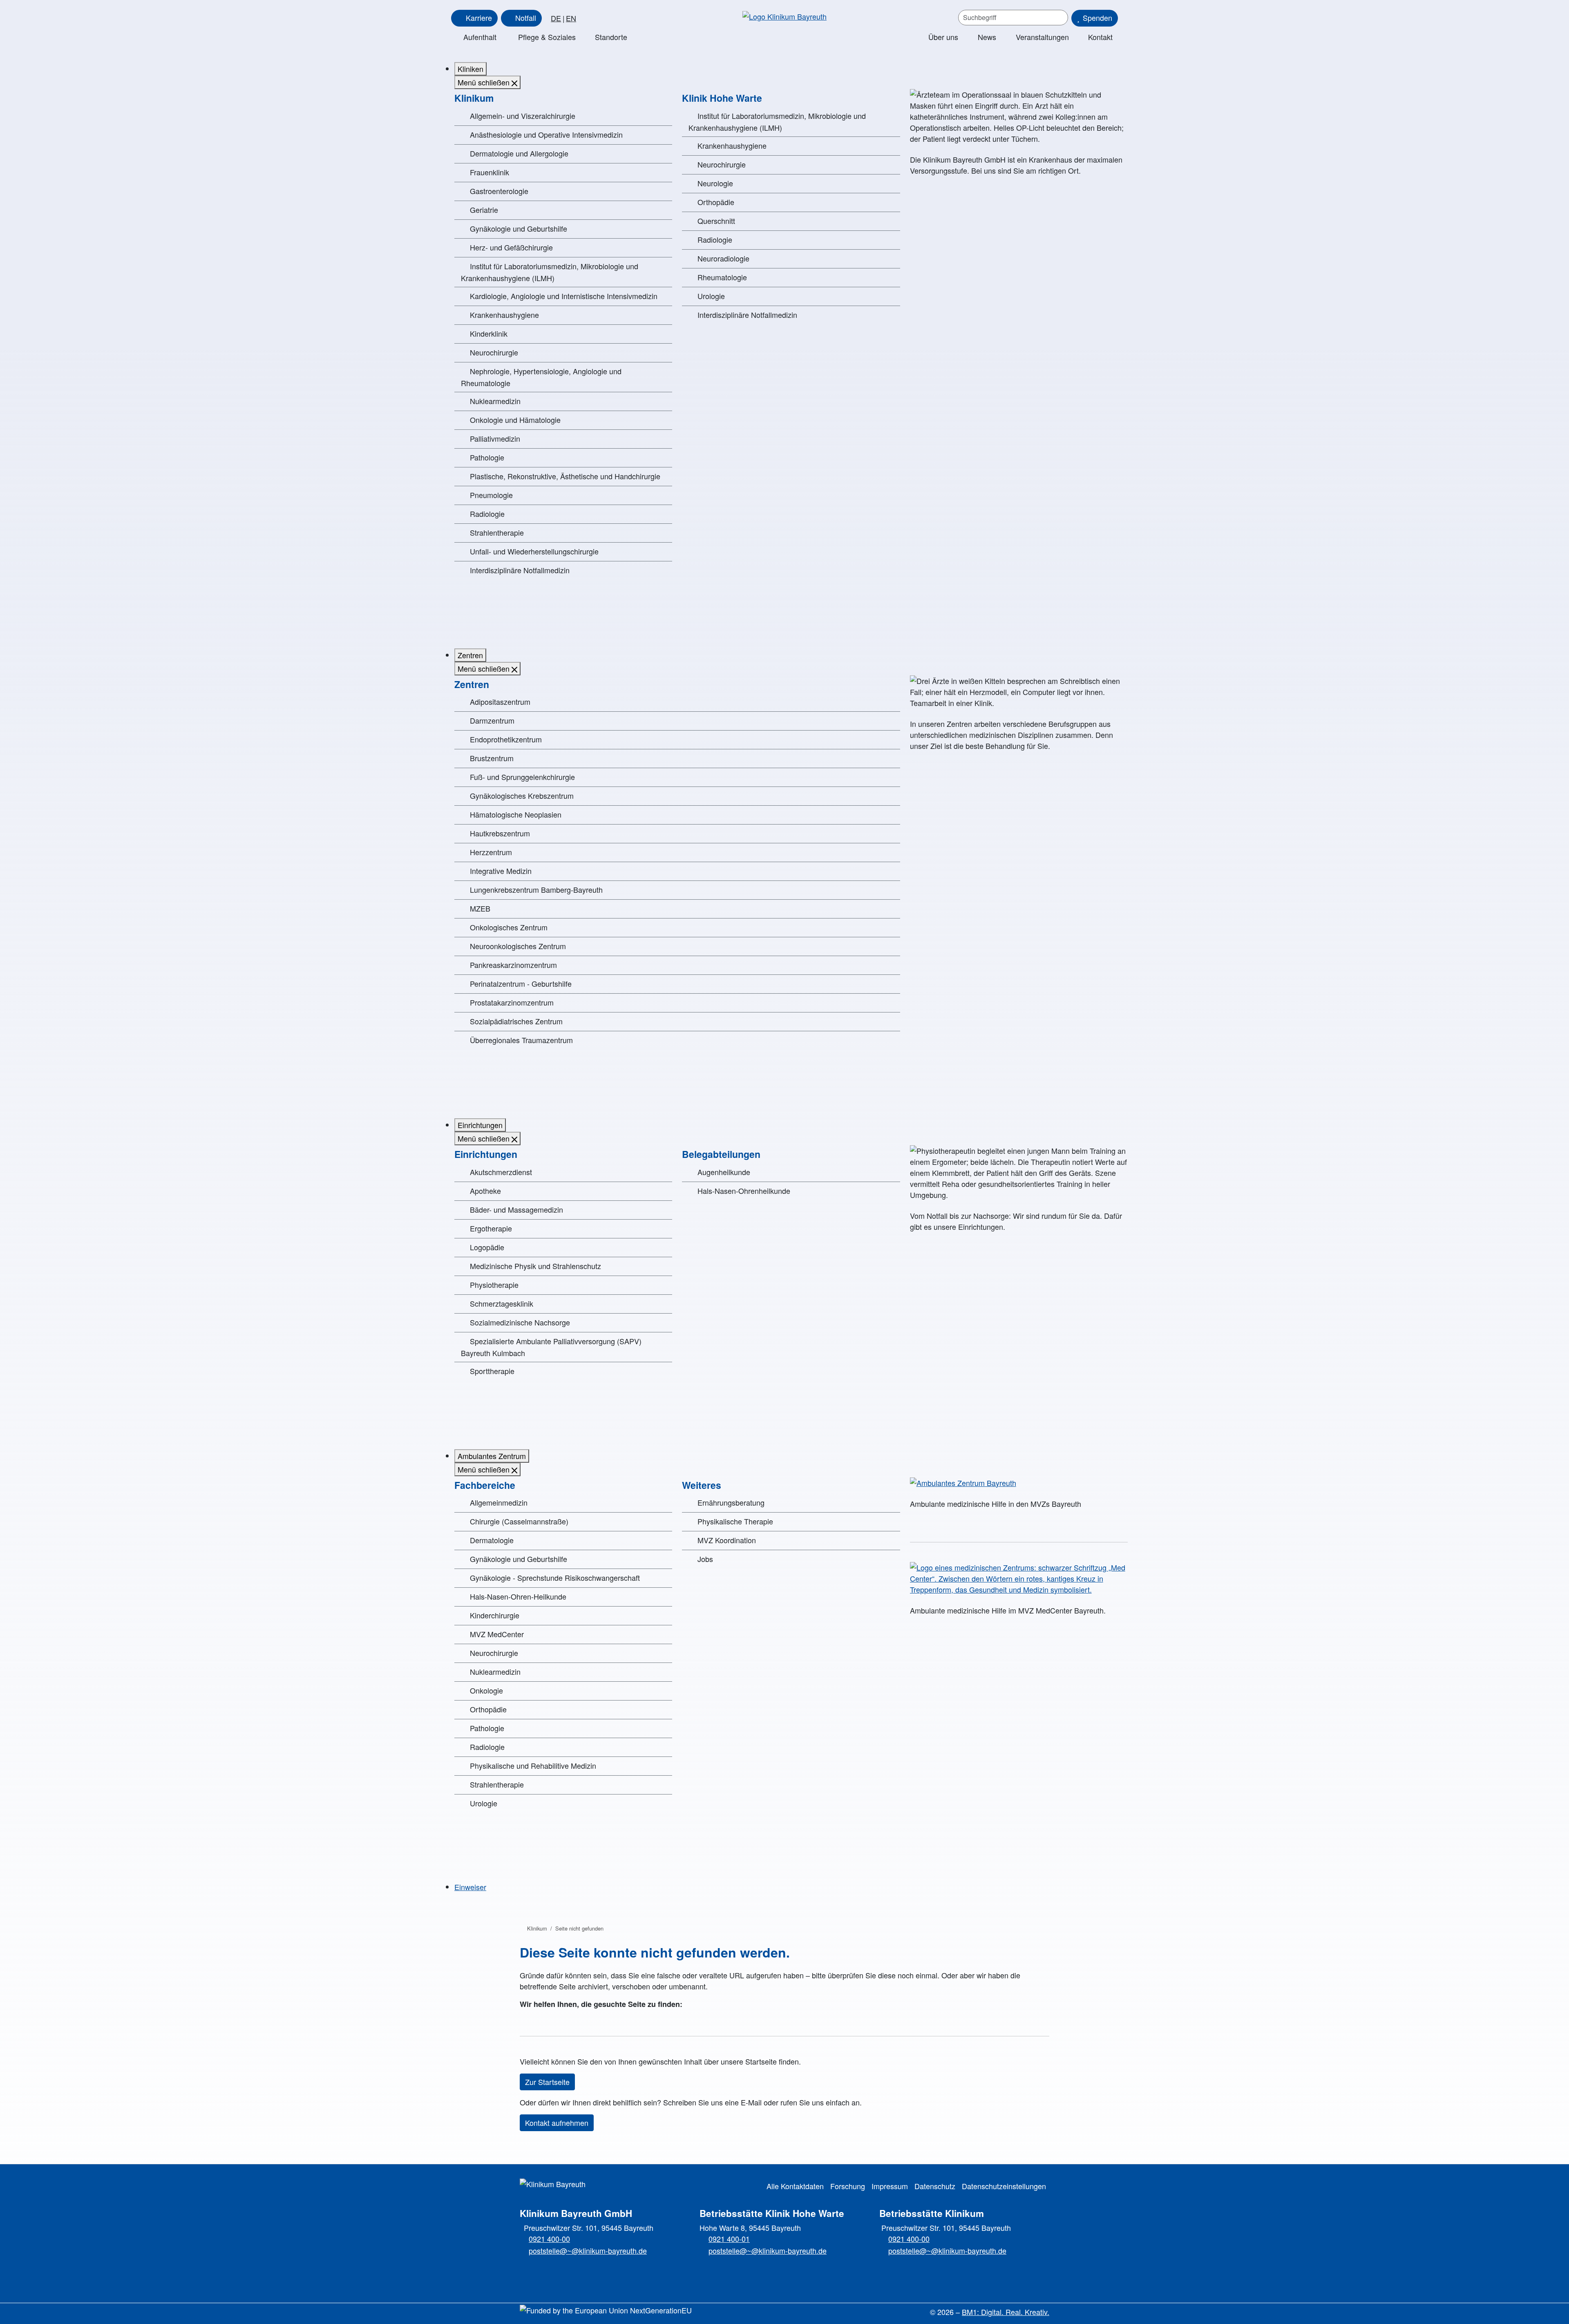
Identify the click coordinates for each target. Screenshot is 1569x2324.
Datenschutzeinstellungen (1004, 2186)
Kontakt (1100, 37)
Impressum (890, 2186)
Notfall (526, 18)
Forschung (848, 2186)
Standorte (611, 37)
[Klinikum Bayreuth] (784, 16)
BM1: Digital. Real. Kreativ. (1006, 2312)
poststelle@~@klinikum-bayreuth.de (588, 2250)
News (987, 37)
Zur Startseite (547, 2082)
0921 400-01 (729, 2239)
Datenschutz (935, 2186)
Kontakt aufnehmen (557, 2123)
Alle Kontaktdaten (795, 2186)
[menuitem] (470, 69)
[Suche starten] (1059, 18)
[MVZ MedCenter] (1019, 1579)
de (556, 18)
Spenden (1097, 18)
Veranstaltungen (1042, 37)
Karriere (479, 18)
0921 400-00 (549, 2239)
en (571, 18)
